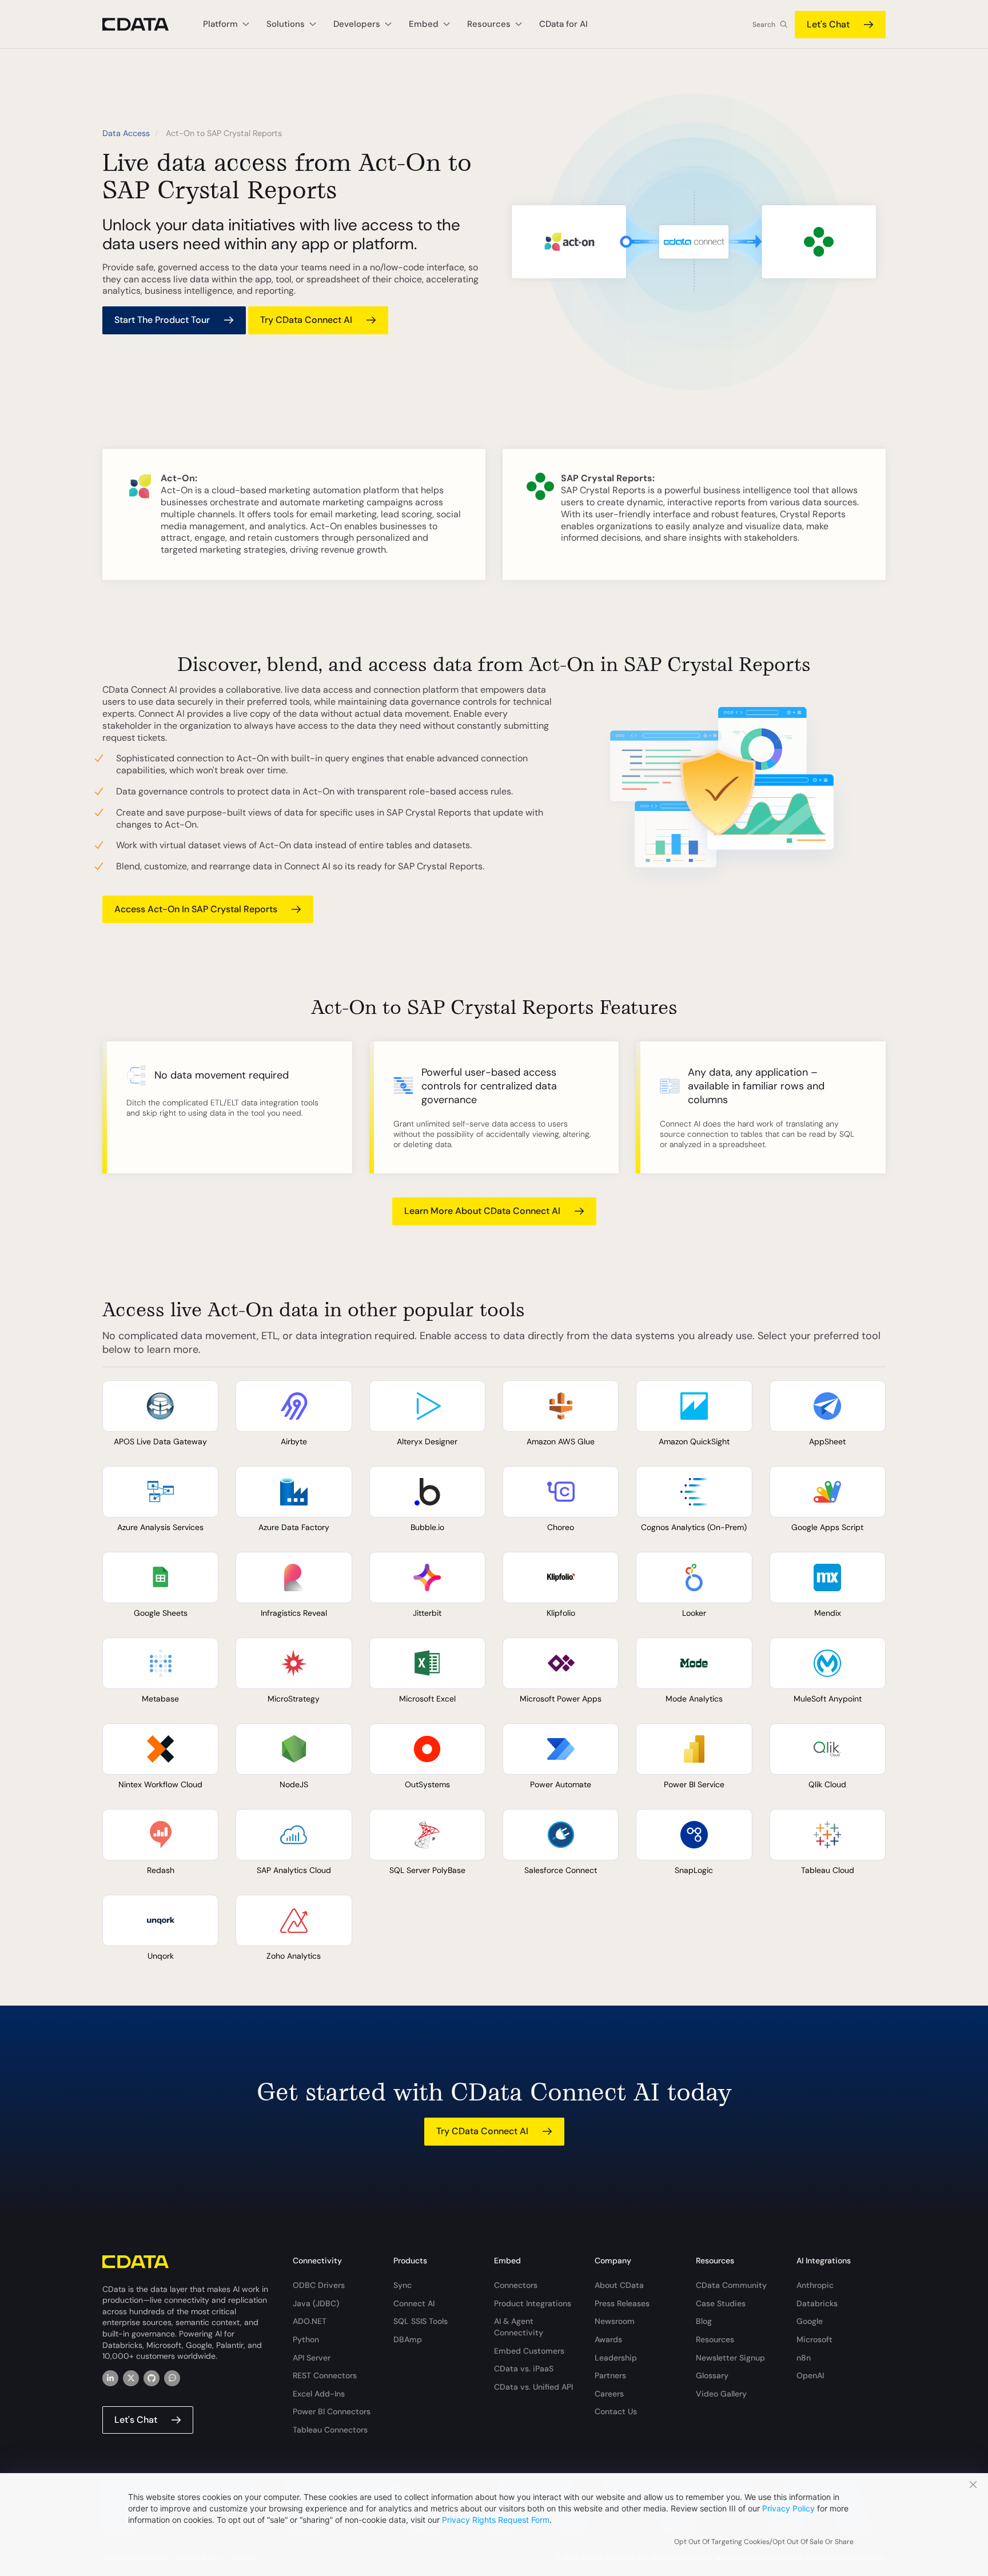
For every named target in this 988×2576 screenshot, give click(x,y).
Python (306, 2339)
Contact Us (616, 2411)
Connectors (516, 2285)
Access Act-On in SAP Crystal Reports (196, 909)
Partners (610, 2375)
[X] (131, 2378)
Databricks (817, 2303)
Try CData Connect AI (306, 320)
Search (764, 25)
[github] (152, 2378)
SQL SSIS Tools (421, 2321)
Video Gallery (721, 2394)
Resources (715, 2339)
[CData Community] (172, 2378)
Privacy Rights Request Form (496, 2520)
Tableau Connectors (330, 2430)
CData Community (731, 2285)
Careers (609, 2394)
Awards (608, 2339)
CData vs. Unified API (533, 2387)
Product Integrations (533, 2303)
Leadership (616, 2358)
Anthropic (815, 2285)
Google (810, 2321)
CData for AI (563, 24)
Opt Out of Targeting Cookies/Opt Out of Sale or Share (764, 2542)
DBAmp (408, 2339)
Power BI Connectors (332, 2411)
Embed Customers (529, 2351)
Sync (403, 2285)
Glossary (712, 2375)
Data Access (126, 133)
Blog (704, 2321)
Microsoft (814, 2339)
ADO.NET (310, 2321)
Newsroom (615, 2321)
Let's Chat (828, 24)
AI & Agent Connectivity (519, 2327)
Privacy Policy (788, 2508)
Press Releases (622, 2303)
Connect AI (414, 2303)
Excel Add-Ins (319, 2394)
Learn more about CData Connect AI (482, 1211)
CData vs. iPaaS (524, 2369)
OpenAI (810, 2375)
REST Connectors (325, 2375)
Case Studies (721, 2303)
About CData (619, 2285)
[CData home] (144, 24)
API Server (312, 2358)
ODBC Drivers (319, 2285)
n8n (804, 2358)
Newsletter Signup (730, 2358)
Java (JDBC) (316, 2303)
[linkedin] (110, 2378)
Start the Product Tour (162, 320)
